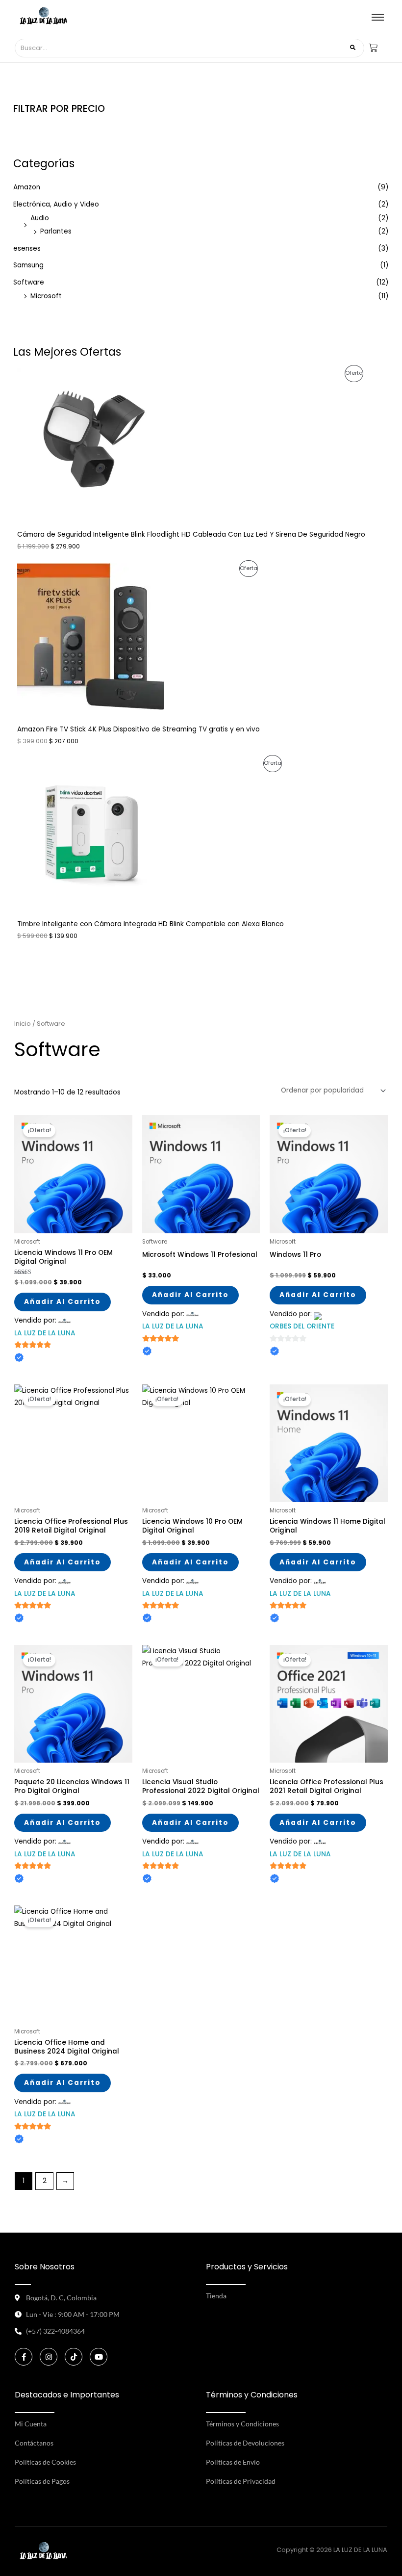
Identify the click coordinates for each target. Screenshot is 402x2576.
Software (29, 282)
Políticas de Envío (233, 2462)
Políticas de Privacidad (241, 2481)
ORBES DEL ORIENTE (302, 1326)
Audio (40, 218)
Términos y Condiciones (242, 2424)
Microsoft (46, 296)
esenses (27, 248)
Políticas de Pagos (42, 2481)
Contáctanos (34, 2443)
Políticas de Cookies (45, 2462)
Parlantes (56, 231)
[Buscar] (353, 48)
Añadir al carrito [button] (63, 1302)
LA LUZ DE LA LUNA (45, 1333)
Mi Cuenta (31, 2424)
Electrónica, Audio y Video (56, 204)
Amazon (27, 187)
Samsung (28, 265)
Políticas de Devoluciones (245, 2443)
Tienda (216, 2296)
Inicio (23, 1024)
